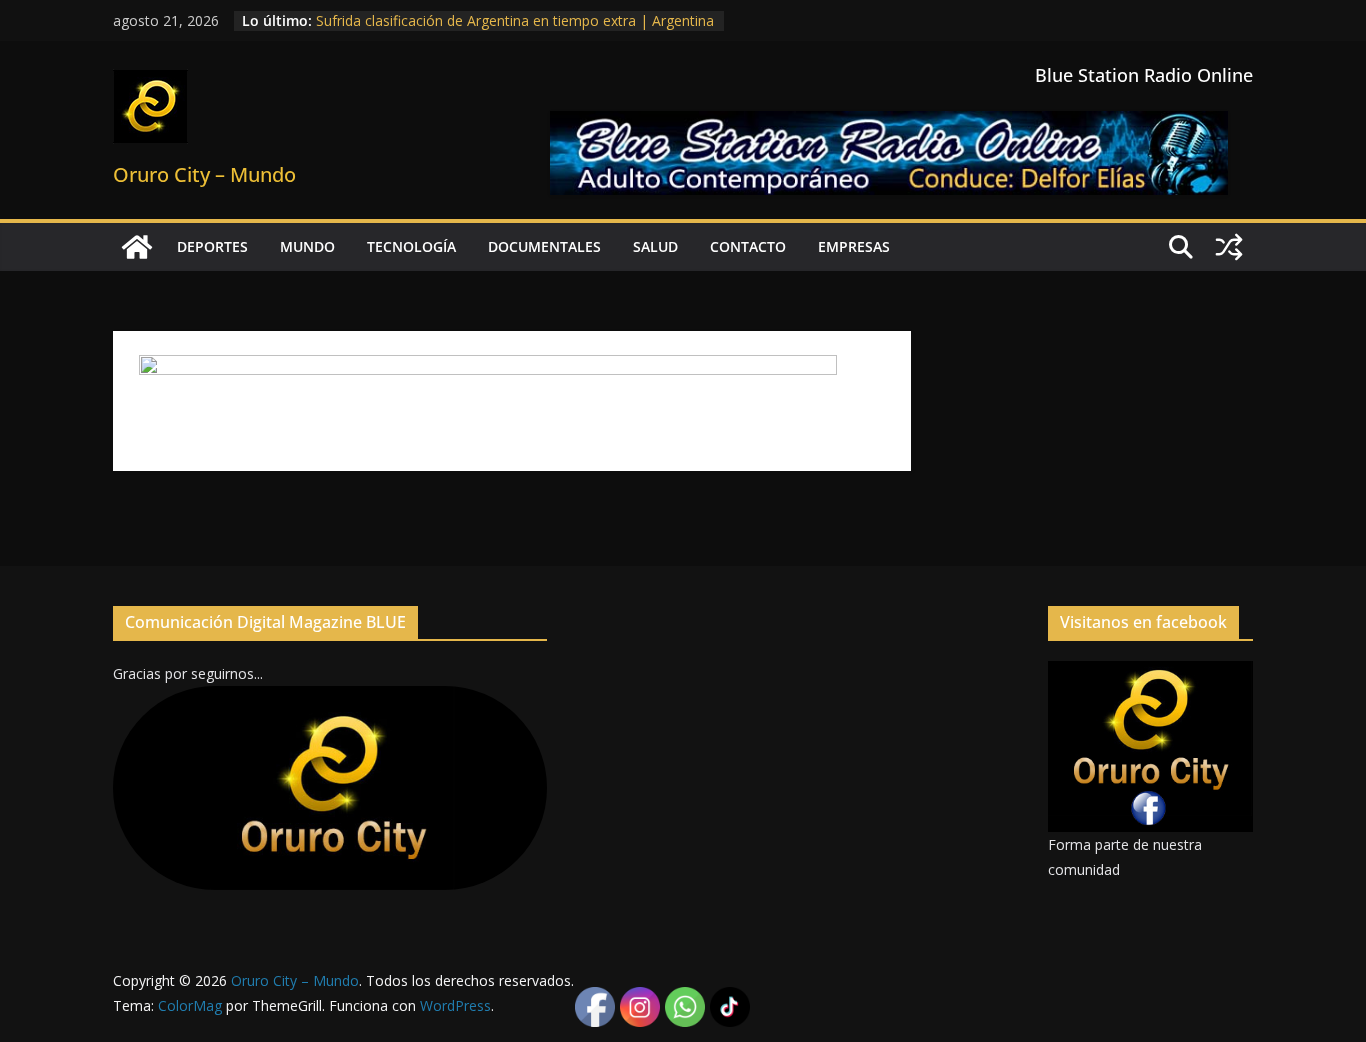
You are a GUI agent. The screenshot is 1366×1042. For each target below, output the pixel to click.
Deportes (212, 246)
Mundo (307, 246)
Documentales (544, 246)
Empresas (854, 246)
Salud (655, 246)
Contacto (748, 246)
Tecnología (411, 246)
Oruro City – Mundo (204, 174)
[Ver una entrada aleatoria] (1229, 247)
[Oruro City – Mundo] (137, 247)
